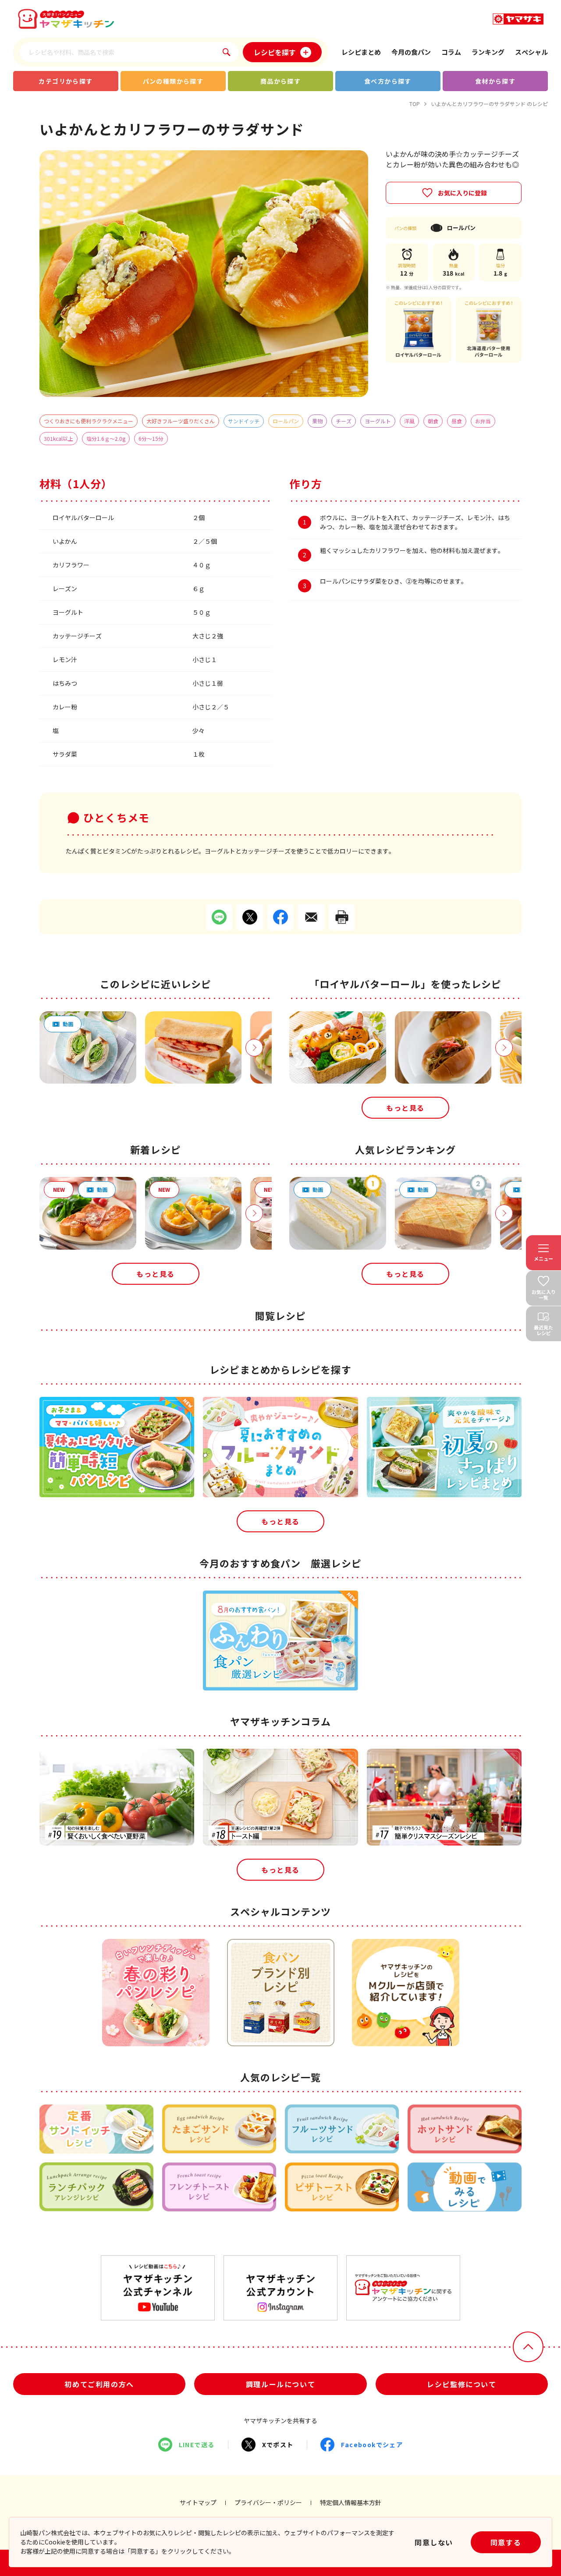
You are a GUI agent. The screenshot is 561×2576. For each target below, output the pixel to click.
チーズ (344, 421)
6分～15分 (151, 438)
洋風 (409, 421)
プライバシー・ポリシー (268, 2502)
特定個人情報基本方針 (351, 2502)
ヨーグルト (378, 421)
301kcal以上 (59, 438)
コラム (451, 52)
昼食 (457, 421)
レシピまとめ (361, 52)
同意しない (434, 2542)
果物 (317, 421)
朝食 (433, 421)
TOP (415, 104)
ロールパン (286, 421)
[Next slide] (254, 1048)
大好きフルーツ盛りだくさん (181, 421)
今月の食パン (411, 52)
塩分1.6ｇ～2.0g (106, 438)
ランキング (488, 52)
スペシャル (531, 52)
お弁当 (483, 421)
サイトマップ (198, 2502)
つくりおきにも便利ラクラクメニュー (89, 421)
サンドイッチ (244, 421)
